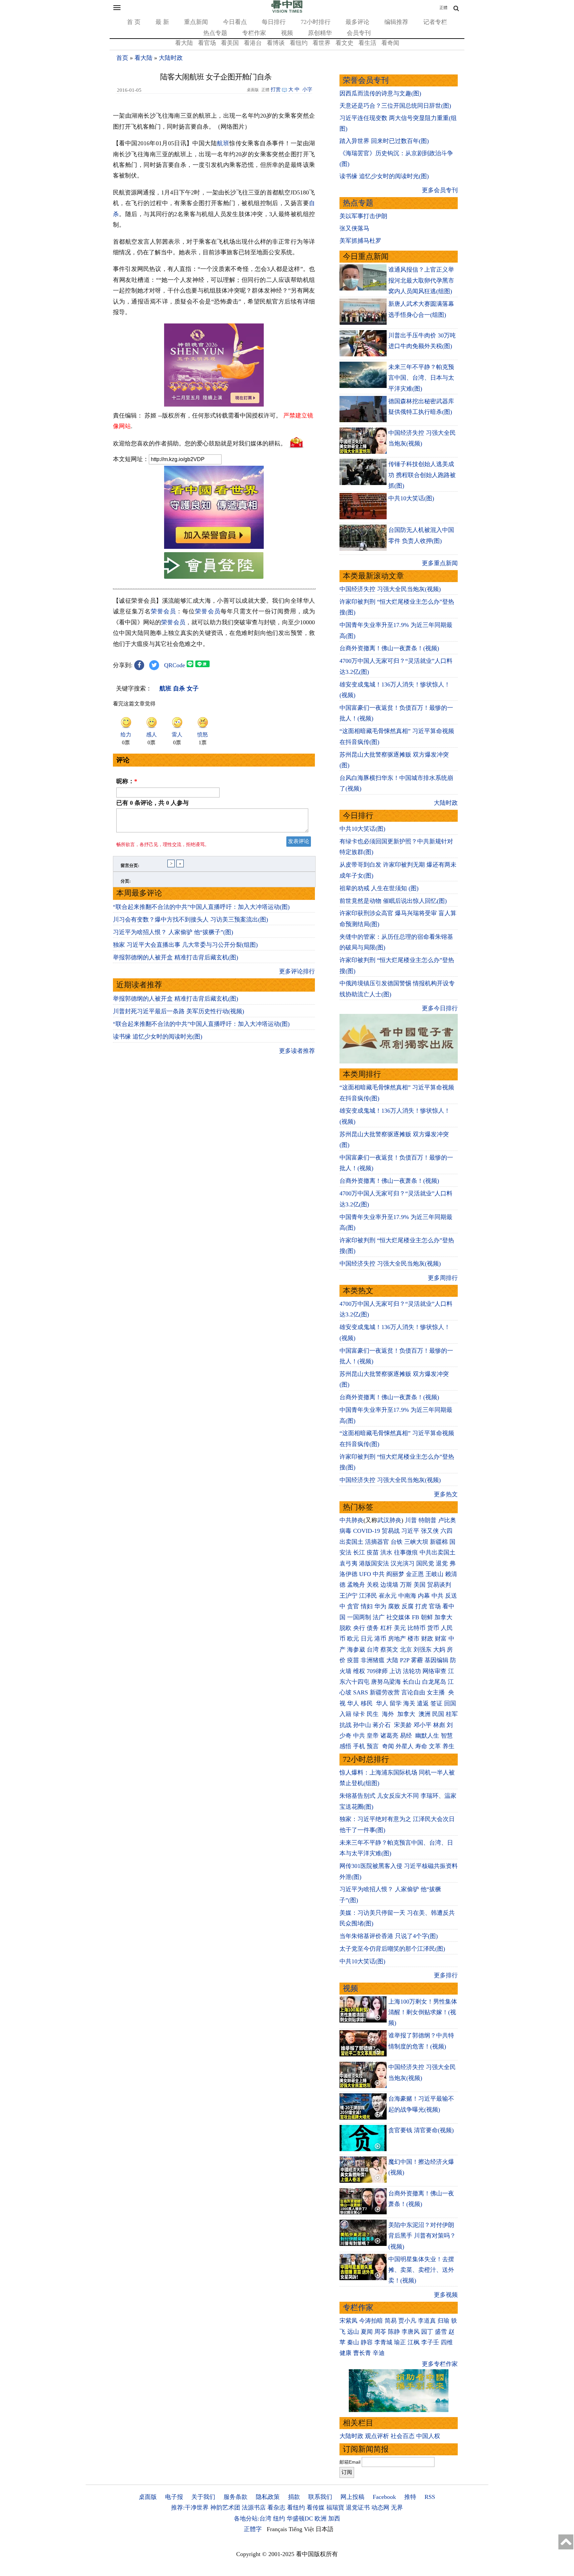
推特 (410, 2497)
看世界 (322, 43)
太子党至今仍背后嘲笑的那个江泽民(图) (392, 1949)
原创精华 (320, 33)
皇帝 (373, 1736)
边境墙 (389, 1585)
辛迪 (379, 2353)
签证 (436, 1703)
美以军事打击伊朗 (363, 216)
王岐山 (434, 1574)
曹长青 (362, 2353)
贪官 (353, 1606)
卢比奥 (447, 1520)
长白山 (412, 1682)
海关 (409, 1703)
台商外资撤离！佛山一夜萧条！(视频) (389, 648)
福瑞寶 (335, 2508)
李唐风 (411, 2332)
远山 (353, 2332)
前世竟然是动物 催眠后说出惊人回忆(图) (393, 901)
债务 (373, 1628)
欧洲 (321, 2518)
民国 (438, 1714)
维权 (359, 1671)
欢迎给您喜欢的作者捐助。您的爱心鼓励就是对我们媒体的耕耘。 (200, 443)
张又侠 (430, 1531)
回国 (450, 1703)
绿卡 (359, 1714)
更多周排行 (443, 1278)
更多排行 (446, 1975)
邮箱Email (350, 2462)
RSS (430, 2497)
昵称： (127, 781)
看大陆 (184, 43)
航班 (223, 143)
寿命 (421, 1746)
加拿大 (443, 1617)
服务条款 (236, 2497)
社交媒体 (398, 1617)
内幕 (424, 1596)
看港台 (253, 43)
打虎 (421, 1606)
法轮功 (412, 1671)
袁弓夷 (348, 1563)
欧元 (353, 1639)
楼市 (414, 1639)
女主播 (437, 1692)
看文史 (344, 43)
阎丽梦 (395, 1574)
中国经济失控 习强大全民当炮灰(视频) (390, 589)
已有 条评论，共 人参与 (152, 803)
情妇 (367, 1606)
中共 (379, 1574)
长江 (359, 1552)
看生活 (367, 43)
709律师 (377, 1671)
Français (277, 2529)
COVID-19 (367, 1531)
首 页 (134, 22)
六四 (446, 1531)
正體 (443, 8)
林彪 (439, 1725)
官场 (435, 1606)
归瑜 (443, 2321)
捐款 (294, 2497)
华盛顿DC (300, 2518)
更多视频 (446, 2295)
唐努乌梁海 (386, 1682)
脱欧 (345, 1628)
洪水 (386, 1552)
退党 (442, 1563)
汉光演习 (403, 1563)
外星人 (405, 1746)
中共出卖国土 (437, 1552)
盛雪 (441, 2332)
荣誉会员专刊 (366, 80)
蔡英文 (389, 1650)
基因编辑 (436, 1660)
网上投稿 (352, 2497)
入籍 (345, 1714)
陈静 (394, 2332)
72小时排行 (316, 22)
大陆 (392, 1660)
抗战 (345, 1725)
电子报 (174, 2497)
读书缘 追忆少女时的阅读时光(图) (158, 1037)
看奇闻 (390, 43)
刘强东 (423, 1650)
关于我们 (203, 2497)
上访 (395, 1671)
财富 (441, 1639)
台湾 (373, 1650)
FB (416, 1617)
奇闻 (388, 1746)
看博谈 (276, 43)
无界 (397, 2508)
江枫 (414, 2342)
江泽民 (368, 1596)
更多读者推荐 (297, 1051)
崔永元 (388, 1596)
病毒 (345, 1531)
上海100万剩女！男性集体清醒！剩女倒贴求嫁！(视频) (423, 2012)
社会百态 (403, 2436)
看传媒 (316, 2508)
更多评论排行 (297, 971)
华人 (353, 1703)
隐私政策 (268, 2497)
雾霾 (417, 1660)
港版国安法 (374, 1563)
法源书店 (254, 2508)
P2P (405, 1660)
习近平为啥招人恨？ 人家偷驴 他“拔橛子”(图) (173, 932)
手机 (359, 1746)
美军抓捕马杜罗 (360, 241)
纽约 (279, 2518)
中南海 (407, 1596)
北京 (406, 1650)
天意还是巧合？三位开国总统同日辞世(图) (395, 106)
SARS (361, 1692)
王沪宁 (348, 1596)
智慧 (447, 1736)
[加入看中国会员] (214, 547)
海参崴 (356, 1650)
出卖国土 (351, 1542)
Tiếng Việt (301, 2529)
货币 (433, 1628)
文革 (435, 1746)
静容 (367, 2342)
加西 (334, 2518)
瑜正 (400, 2342)
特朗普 (428, 1520)
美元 (400, 1628)
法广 (379, 1617)
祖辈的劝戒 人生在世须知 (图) (379, 888)
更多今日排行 (440, 1008)
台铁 (397, 1542)
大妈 (439, 1650)
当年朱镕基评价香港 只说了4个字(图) (389, 1936)
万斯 (406, 1585)
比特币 (417, 1628)
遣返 (423, 1703)
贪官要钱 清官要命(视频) (421, 2130)
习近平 (410, 1531)
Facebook (384, 2497)
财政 (427, 1639)
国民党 (425, 1563)
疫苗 (373, 1552)
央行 (359, 1628)
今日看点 (235, 22)
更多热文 (446, 1494)
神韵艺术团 (225, 2508)
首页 (122, 58)
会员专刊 (359, 33)
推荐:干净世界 (190, 2508)
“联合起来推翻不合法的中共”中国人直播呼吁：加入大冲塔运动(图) (201, 907)
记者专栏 (435, 22)
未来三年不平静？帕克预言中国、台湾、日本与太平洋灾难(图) (421, 378)
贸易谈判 (440, 1585)
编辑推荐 (396, 22)
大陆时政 (171, 58)
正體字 (253, 2529)
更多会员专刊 (440, 190)
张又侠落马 (354, 228)
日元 (367, 1639)
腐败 (394, 1606)
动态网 (380, 2508)
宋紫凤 (348, 2321)
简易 (391, 2321)
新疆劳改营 (385, 1692)
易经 (407, 1736)
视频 (287, 33)
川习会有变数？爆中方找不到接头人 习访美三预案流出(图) (191, 920)
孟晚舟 (356, 1585)
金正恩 (415, 1574)
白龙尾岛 (434, 1682)
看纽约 (299, 43)
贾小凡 (407, 2321)
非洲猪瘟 (373, 1660)
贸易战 (391, 1531)
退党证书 (358, 2508)
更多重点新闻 (440, 563)
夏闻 (367, 2332)
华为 (380, 1606)
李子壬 (430, 2342)
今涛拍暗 (371, 2321)
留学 (396, 1703)
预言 (374, 1746)
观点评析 (377, 2436)
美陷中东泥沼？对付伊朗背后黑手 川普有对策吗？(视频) (422, 2236)
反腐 (408, 1606)
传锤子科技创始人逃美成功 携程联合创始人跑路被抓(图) (422, 475)
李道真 (427, 2321)
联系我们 (320, 2497)
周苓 (380, 2332)
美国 (420, 1585)
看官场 (207, 43)
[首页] (287, 11)
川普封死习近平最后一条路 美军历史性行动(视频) (179, 1011)
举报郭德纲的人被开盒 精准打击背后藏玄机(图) (176, 957)
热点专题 (215, 33)
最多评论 (357, 22)
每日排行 (274, 22)
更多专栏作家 (440, 2364)
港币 (380, 1639)
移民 (367, 1703)
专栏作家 (254, 33)
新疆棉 (439, 1542)
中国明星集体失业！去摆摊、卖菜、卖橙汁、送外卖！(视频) (421, 2270)
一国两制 (359, 1617)
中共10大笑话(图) (411, 498)
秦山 (353, 2342)
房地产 (397, 1639)
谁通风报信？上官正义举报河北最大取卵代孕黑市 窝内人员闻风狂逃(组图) (421, 280)
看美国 (230, 43)
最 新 (162, 22)
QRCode (175, 665)
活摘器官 (377, 1542)
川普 (411, 1520)
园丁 (427, 2332)
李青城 (383, 2342)
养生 (448, 1746)
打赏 (276, 89)
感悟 (345, 1746)
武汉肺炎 (389, 1520)
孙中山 (362, 1725)
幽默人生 (427, 1736)
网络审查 (434, 1671)
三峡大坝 (416, 1542)
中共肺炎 (351, 1520)
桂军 (452, 1714)
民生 (374, 1714)
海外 (389, 1714)
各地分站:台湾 (253, 2518)
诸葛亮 (389, 1736)
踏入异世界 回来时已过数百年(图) (384, 141)
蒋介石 (383, 1725)
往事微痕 (406, 1552)
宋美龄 (403, 1725)
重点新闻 (196, 22)
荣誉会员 (163, 611)
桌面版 (148, 2497)
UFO (365, 1574)
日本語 (325, 2529)
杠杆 (386, 1628)
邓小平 (423, 1725)
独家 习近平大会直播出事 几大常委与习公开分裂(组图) (185, 945)
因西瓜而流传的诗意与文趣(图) (380, 93)
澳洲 (425, 1714)
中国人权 (428, 2436)
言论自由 (413, 1692)
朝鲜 (427, 1617)
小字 (307, 89)
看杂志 (276, 2508)
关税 (373, 1585)
